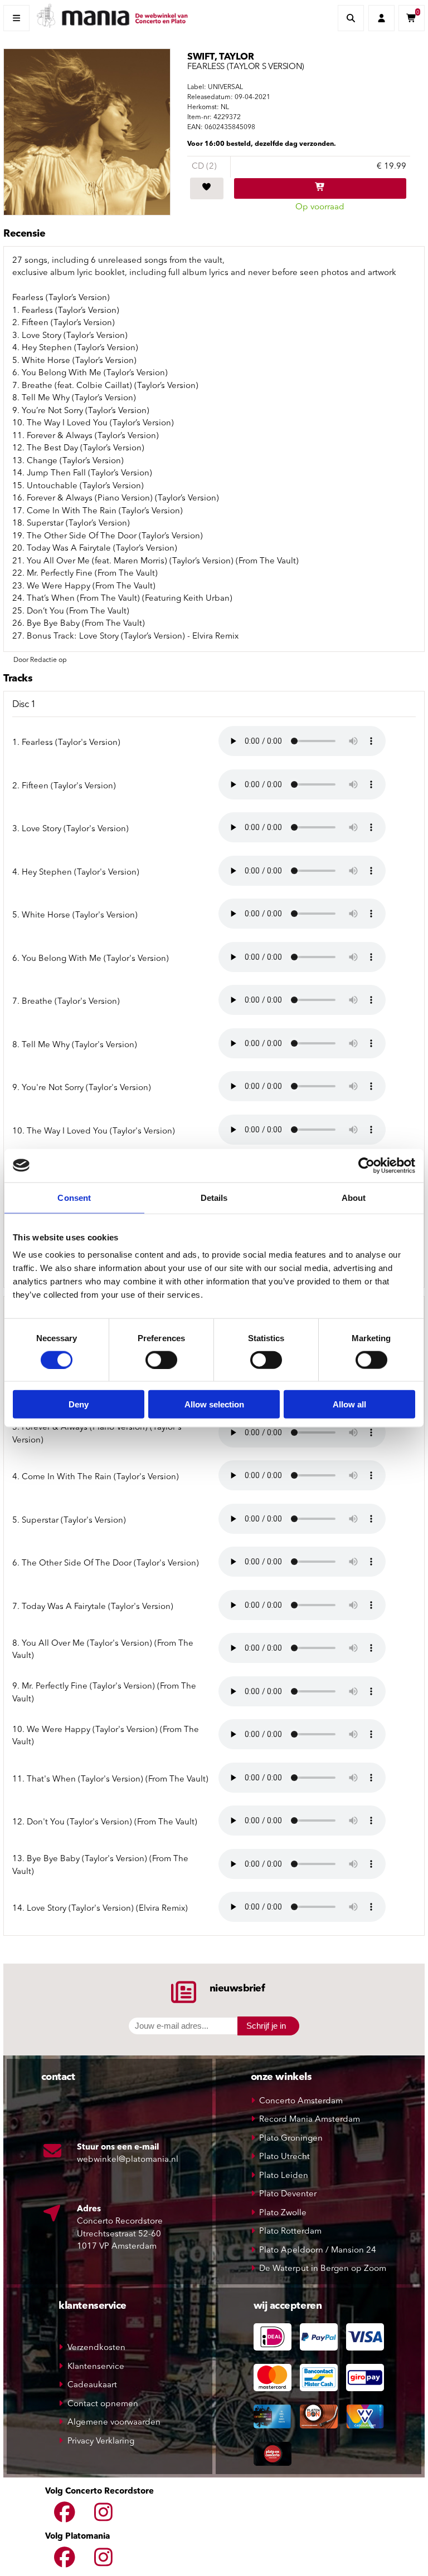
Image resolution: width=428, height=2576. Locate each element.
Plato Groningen (291, 2139)
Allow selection (214, 1404)
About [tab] (354, 1197)
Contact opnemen (103, 2404)
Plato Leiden (284, 2176)
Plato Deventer (288, 2194)
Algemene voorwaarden (114, 2423)
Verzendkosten (96, 2348)
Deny (79, 1404)
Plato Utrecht (284, 2157)
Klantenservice (96, 2367)
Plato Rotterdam (290, 2232)
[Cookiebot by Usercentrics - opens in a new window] (366, 1165)
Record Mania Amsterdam (310, 2120)
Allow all (349, 1404)
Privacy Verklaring (101, 2442)
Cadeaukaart (92, 2385)
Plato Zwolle (283, 2213)
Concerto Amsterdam (301, 2101)
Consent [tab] (74, 1197)
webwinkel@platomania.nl (128, 2160)
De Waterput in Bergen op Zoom (323, 2269)
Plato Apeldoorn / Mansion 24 (318, 2251)
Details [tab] (214, 1197)
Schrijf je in (266, 2026)
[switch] (161, 1360)
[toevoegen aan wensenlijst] (207, 189)
